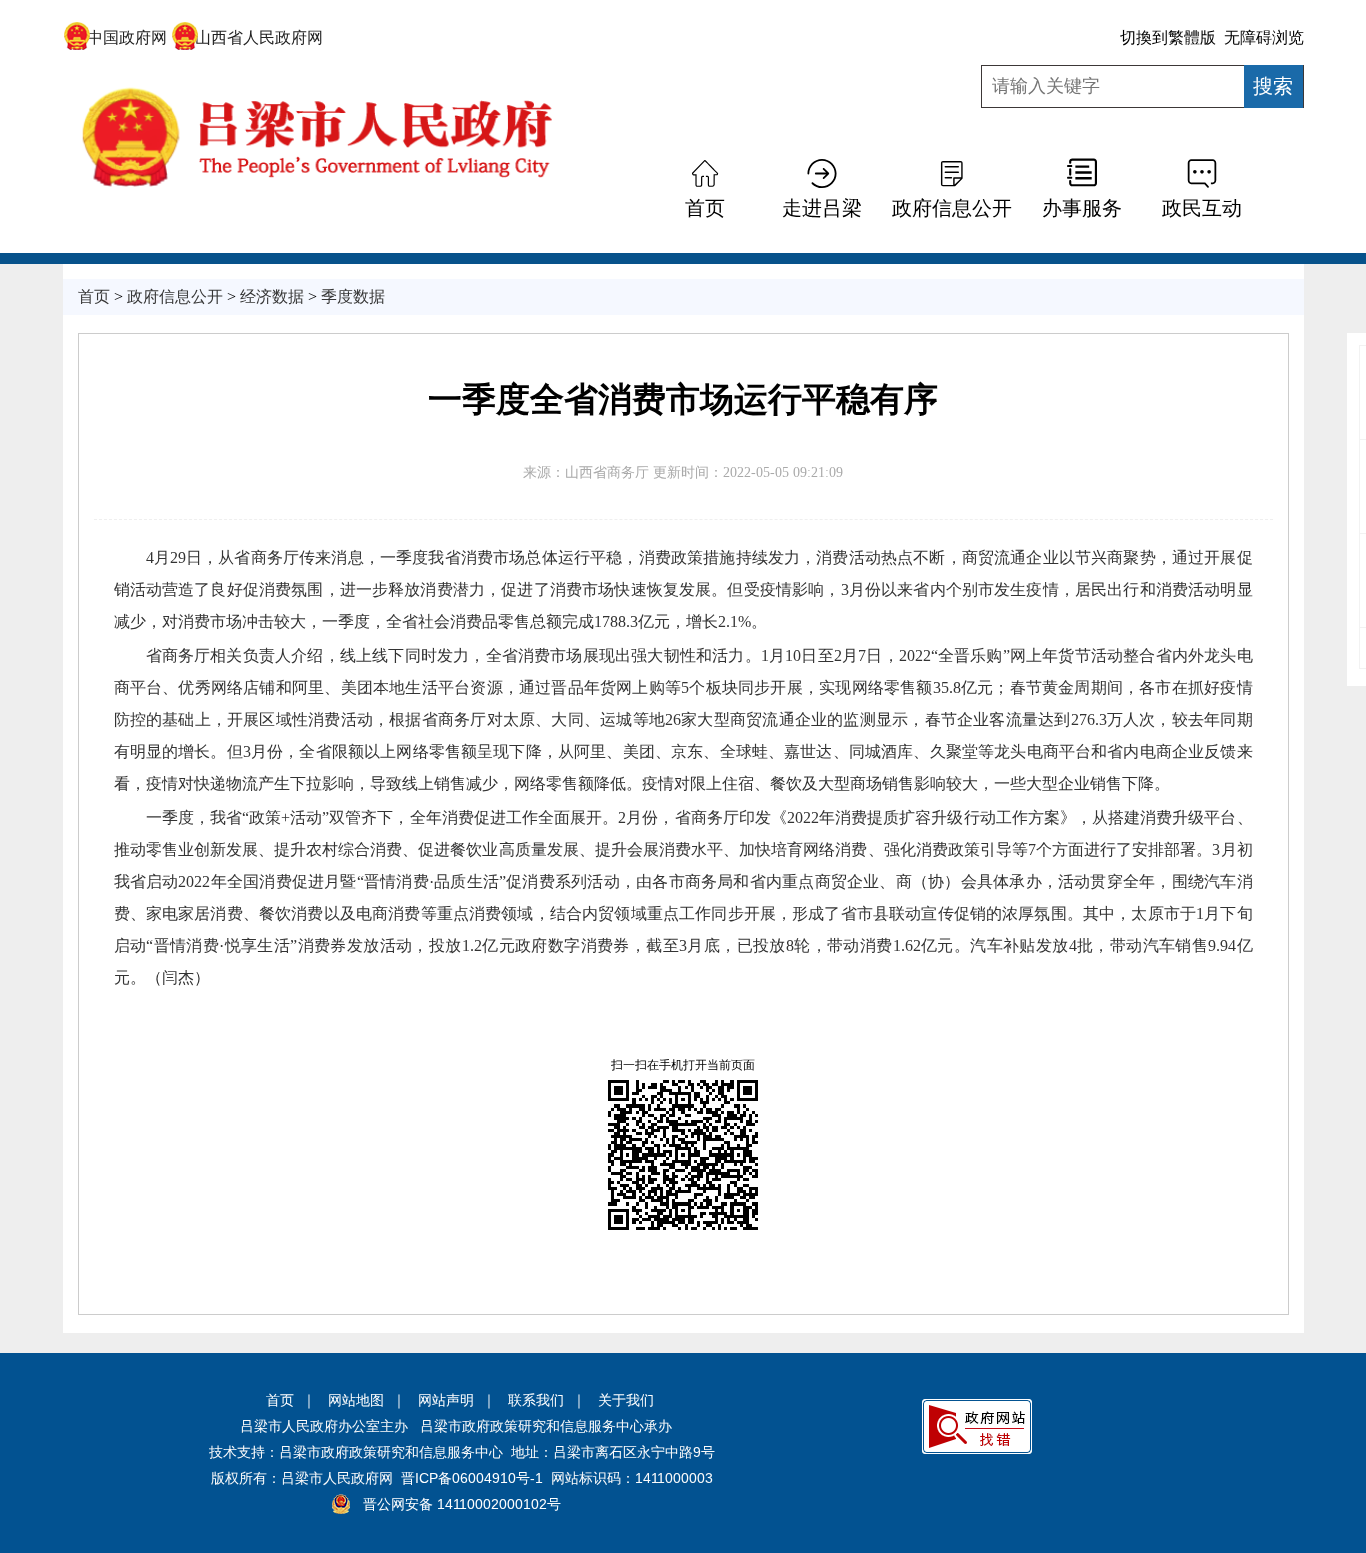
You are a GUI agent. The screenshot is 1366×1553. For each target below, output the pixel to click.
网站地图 (356, 1400)
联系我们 (536, 1400)
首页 (280, 1400)
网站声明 (446, 1400)
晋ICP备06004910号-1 (472, 1478)
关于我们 (626, 1400)
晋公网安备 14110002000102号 (462, 1504)
